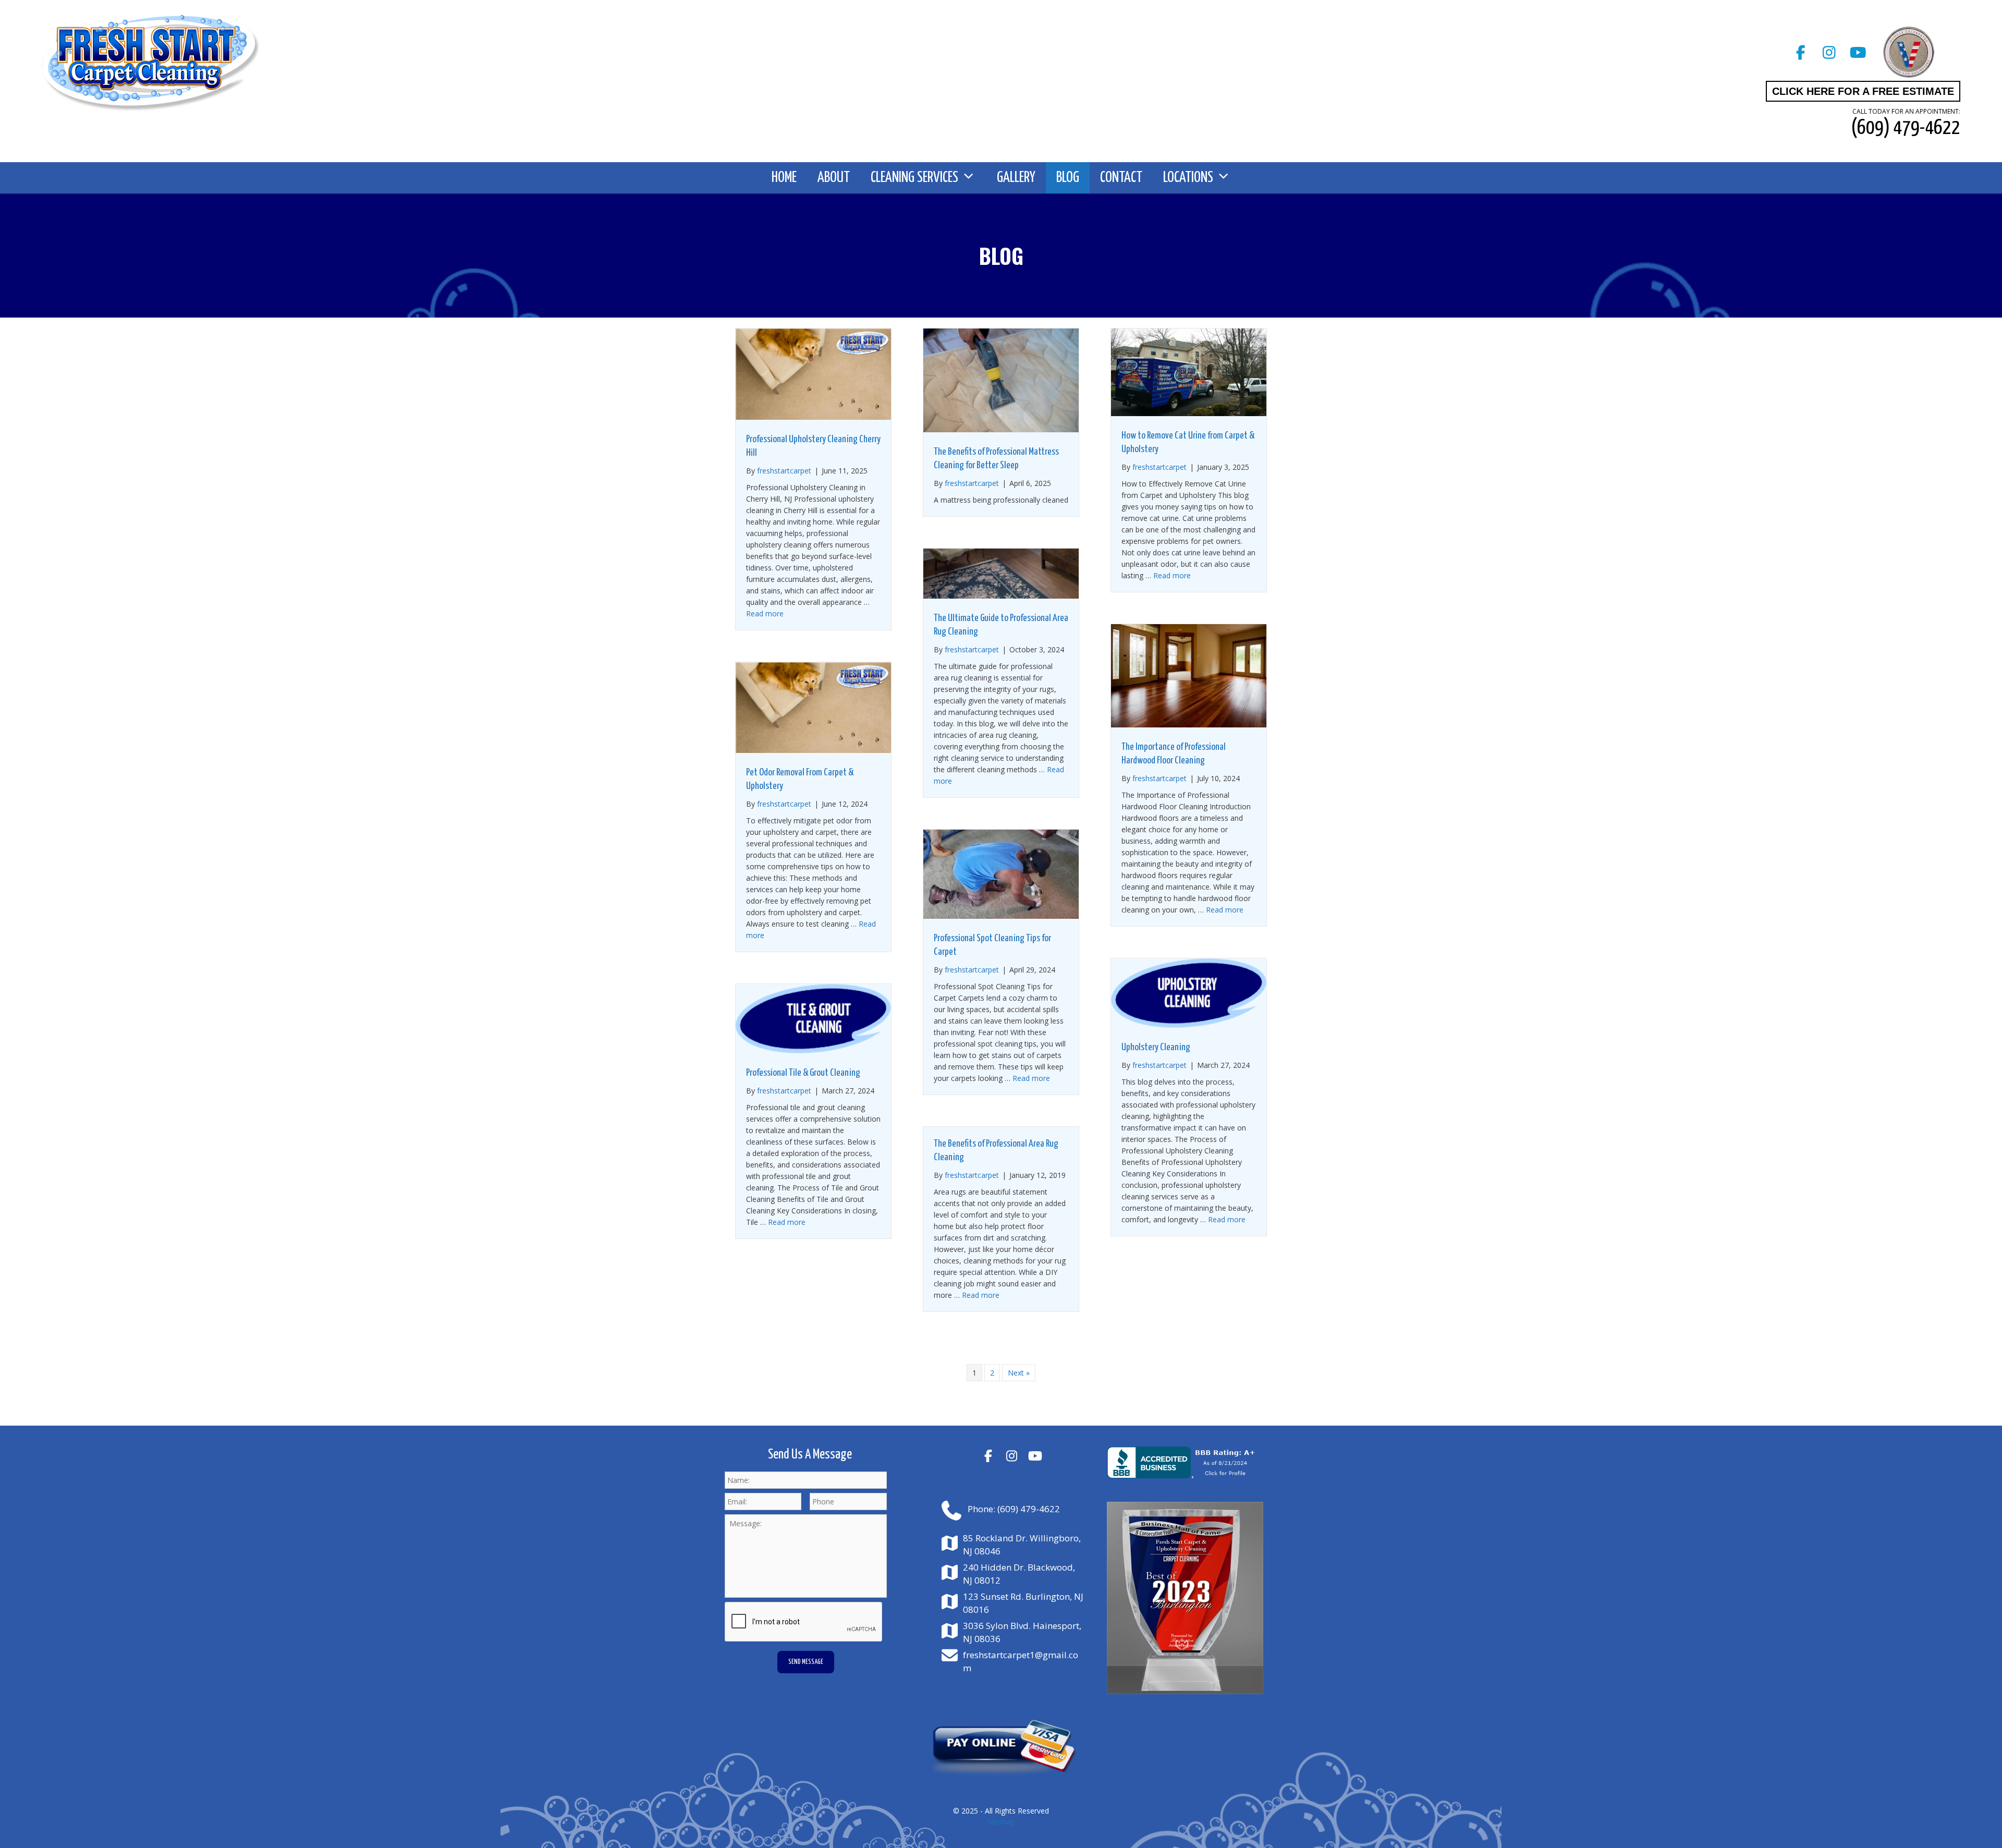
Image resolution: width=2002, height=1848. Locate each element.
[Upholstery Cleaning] (1189, 1025)
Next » (1019, 1373)
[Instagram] (1829, 52)
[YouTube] (1858, 52)
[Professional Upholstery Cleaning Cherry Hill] (813, 417)
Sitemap (1001, 1822)
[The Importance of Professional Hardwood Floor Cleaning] (1189, 725)
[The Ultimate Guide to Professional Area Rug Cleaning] (1001, 596)
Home (784, 178)
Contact (1121, 178)
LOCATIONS (1188, 178)
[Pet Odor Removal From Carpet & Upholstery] (813, 750)
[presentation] (804, 1622)
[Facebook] (1800, 52)
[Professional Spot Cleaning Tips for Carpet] (1001, 916)
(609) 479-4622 (1029, 1509)
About (834, 178)
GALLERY (1016, 178)
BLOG (1068, 178)
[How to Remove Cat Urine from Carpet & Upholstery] (1189, 413)
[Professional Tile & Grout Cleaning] (813, 1050)
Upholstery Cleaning (1156, 1047)
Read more (765, 613)
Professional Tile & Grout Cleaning (803, 1073)
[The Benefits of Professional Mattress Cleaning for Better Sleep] (1001, 429)
